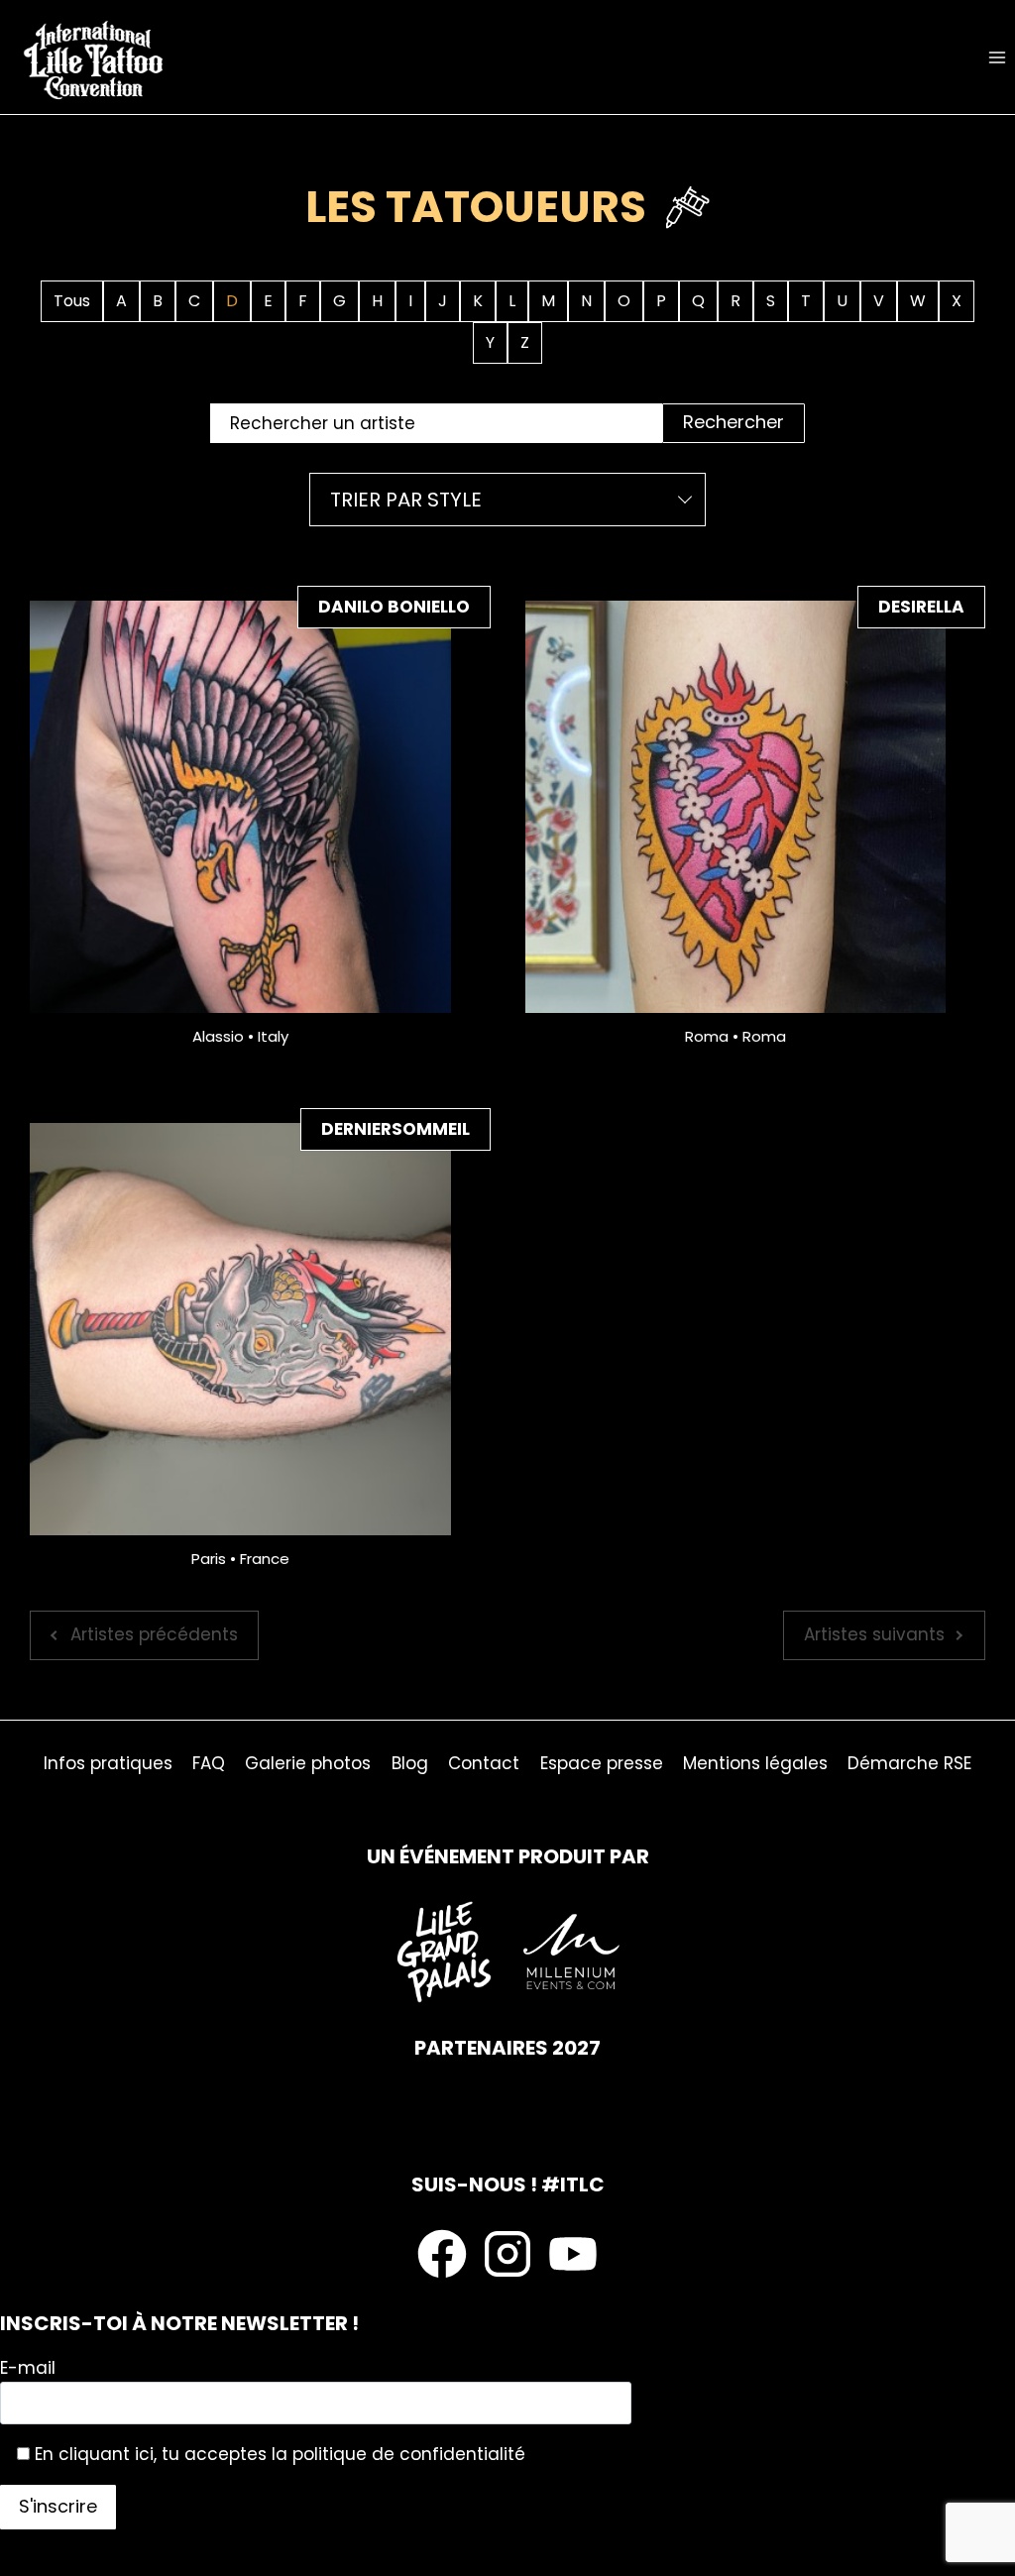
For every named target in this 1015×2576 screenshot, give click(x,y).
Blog (410, 1763)
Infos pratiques (108, 1763)
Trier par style (406, 500)
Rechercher (733, 422)
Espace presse (602, 1763)
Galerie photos (308, 1763)
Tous (72, 301)
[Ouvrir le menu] (997, 57)
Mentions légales (755, 1763)
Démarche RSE (909, 1763)
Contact (484, 1763)
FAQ (209, 1763)
